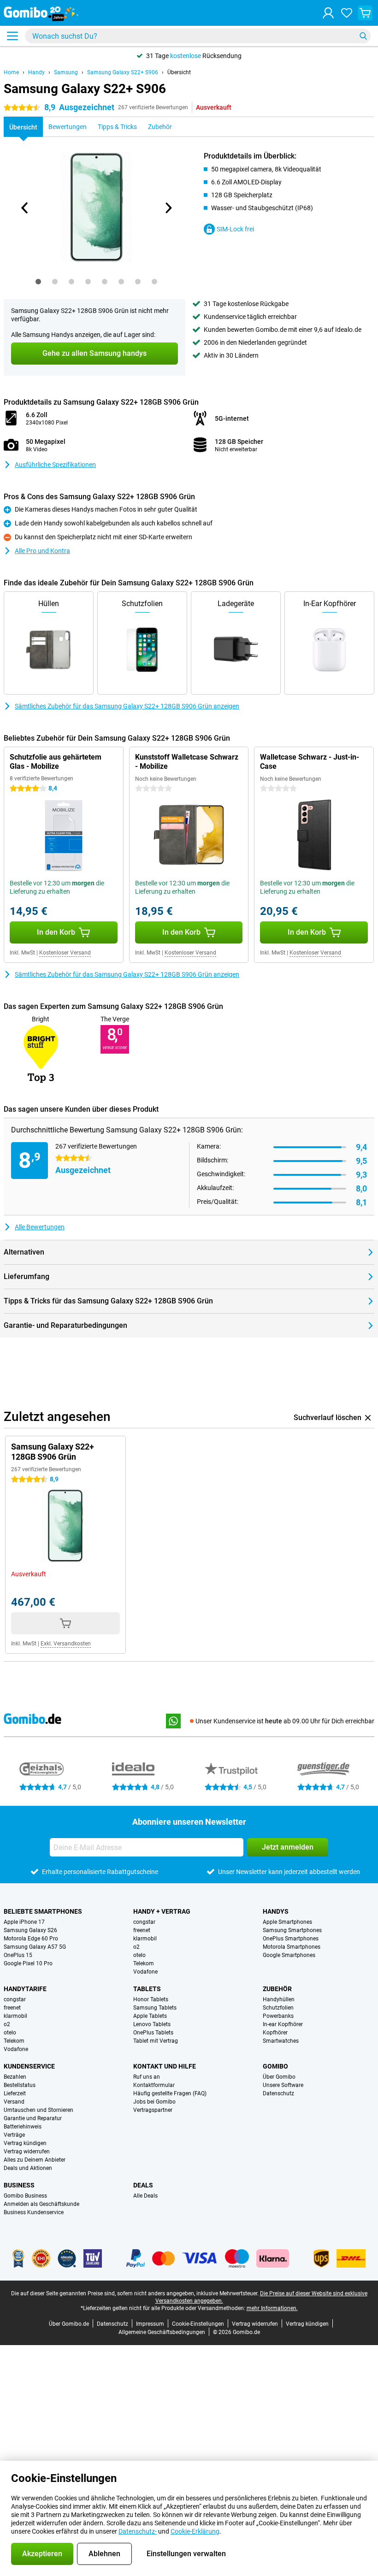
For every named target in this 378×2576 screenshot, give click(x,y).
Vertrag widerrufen (27, 2152)
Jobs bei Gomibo (154, 2102)
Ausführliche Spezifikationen (55, 465)
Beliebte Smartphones (43, 1911)
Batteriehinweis (23, 2127)
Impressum (150, 2324)
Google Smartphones (289, 1955)
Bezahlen (15, 2077)
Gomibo (275, 2066)
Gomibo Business (25, 2196)
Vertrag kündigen (25, 2143)
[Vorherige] (25, 208)
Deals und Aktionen (28, 2168)
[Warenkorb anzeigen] (365, 13)
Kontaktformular (154, 2085)
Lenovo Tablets (152, 2024)
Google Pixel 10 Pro (28, 1963)
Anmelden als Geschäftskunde (41, 2204)
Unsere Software (283, 2085)
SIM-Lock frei (235, 229)
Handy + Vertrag (162, 1911)
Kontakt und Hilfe (165, 2066)
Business (19, 2185)
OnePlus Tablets (153, 2033)
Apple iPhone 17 (24, 1922)
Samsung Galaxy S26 (30, 1930)
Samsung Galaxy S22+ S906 (123, 72)
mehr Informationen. (272, 2308)
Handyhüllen (279, 1999)
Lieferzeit (15, 2093)
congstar (144, 1922)
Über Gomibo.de (69, 2324)
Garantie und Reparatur (33, 2118)
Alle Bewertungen (40, 1227)
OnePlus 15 (18, 1955)
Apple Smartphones (287, 1922)
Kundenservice (29, 2066)
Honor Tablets (151, 1999)
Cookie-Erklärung (195, 2531)
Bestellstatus (20, 2085)
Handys (276, 1911)
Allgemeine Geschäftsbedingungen (162, 2332)
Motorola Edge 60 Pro (31, 1939)
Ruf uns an (147, 2077)
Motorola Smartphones (292, 1947)
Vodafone (145, 1972)
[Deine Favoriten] (347, 13)
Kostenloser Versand (65, 953)
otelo (139, 1955)
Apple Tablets (150, 2016)
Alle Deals (145, 2196)
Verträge (14, 2135)
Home (11, 72)
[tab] (38, 282)
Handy (36, 72)
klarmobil (145, 1939)
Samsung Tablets (155, 2008)
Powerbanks (278, 2016)
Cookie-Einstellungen (198, 2324)
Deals (143, 2185)
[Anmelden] (328, 13)
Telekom (144, 1963)
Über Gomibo (279, 2077)
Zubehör (277, 1989)
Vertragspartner (153, 2110)
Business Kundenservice (34, 2212)
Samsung (66, 72)
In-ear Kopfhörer (283, 2024)
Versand (14, 2102)
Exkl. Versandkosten (66, 1644)
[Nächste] (168, 208)
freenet (142, 1930)
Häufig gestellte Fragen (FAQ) (170, 2093)
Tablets (147, 1989)
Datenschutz (278, 2093)
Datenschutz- (138, 2531)
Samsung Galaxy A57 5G (35, 1947)
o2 (136, 1947)
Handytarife (25, 1989)
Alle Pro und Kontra (42, 551)
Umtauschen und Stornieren (38, 2110)
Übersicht (179, 72)
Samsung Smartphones (292, 1930)
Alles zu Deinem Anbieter (35, 2160)
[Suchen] (363, 36)
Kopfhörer (275, 2033)
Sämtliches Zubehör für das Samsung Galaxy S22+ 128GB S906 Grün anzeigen (127, 706)
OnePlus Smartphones (291, 1939)
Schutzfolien (278, 2008)
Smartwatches (281, 2041)
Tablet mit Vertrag (156, 2041)
